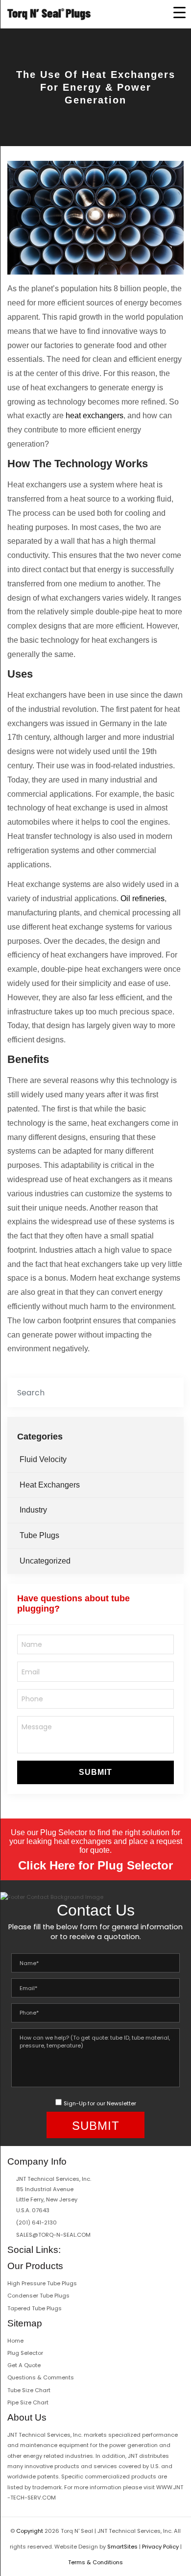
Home (15, 2341)
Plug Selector (25, 2353)
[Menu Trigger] (179, 12)
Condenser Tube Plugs (38, 2296)
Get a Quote (24, 2365)
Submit (95, 1772)
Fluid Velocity (43, 1459)
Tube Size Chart (29, 2390)
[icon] (68, 2249)
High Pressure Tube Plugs (42, 2283)
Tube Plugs (39, 1535)
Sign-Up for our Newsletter (100, 2103)
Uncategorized (45, 1561)
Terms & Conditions (95, 2562)
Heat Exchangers (50, 1485)
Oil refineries (143, 898)
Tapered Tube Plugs (35, 2308)
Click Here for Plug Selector (95, 1865)
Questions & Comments (41, 2377)
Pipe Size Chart (28, 2402)
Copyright (30, 2531)
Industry (33, 1510)
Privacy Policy (160, 2547)
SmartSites (122, 2547)
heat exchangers (95, 416)
